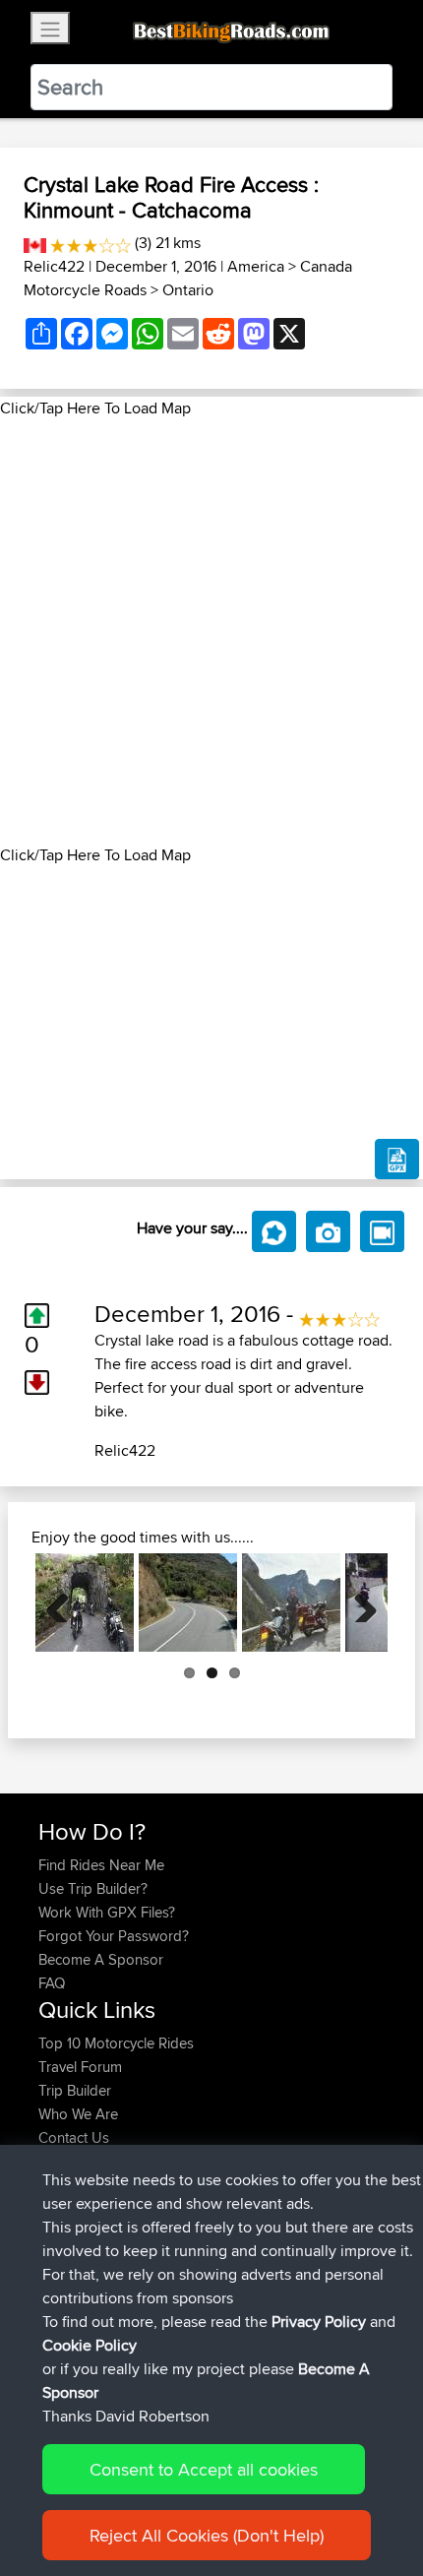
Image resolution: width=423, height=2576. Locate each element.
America (256, 266)
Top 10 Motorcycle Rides (116, 2043)
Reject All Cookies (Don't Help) (207, 2535)
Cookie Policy (90, 2345)
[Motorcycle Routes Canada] (35, 243)
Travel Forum (80, 2067)
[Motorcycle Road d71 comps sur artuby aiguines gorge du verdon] (291, 1602)
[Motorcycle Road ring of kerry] (85, 1602)
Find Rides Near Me (101, 1865)
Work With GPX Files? (107, 1912)
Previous (65, 1602)
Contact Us (74, 2137)
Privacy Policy (319, 2322)
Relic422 (54, 266)
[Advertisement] (211, 632)
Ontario (188, 290)
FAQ (52, 1983)
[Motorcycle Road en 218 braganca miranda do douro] (188, 1602)
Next (358, 1602)
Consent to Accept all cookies (204, 2469)
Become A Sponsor (101, 1959)
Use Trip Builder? (93, 1888)
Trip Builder (75, 2090)
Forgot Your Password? (114, 1936)
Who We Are (78, 2114)
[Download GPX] (397, 1160)
